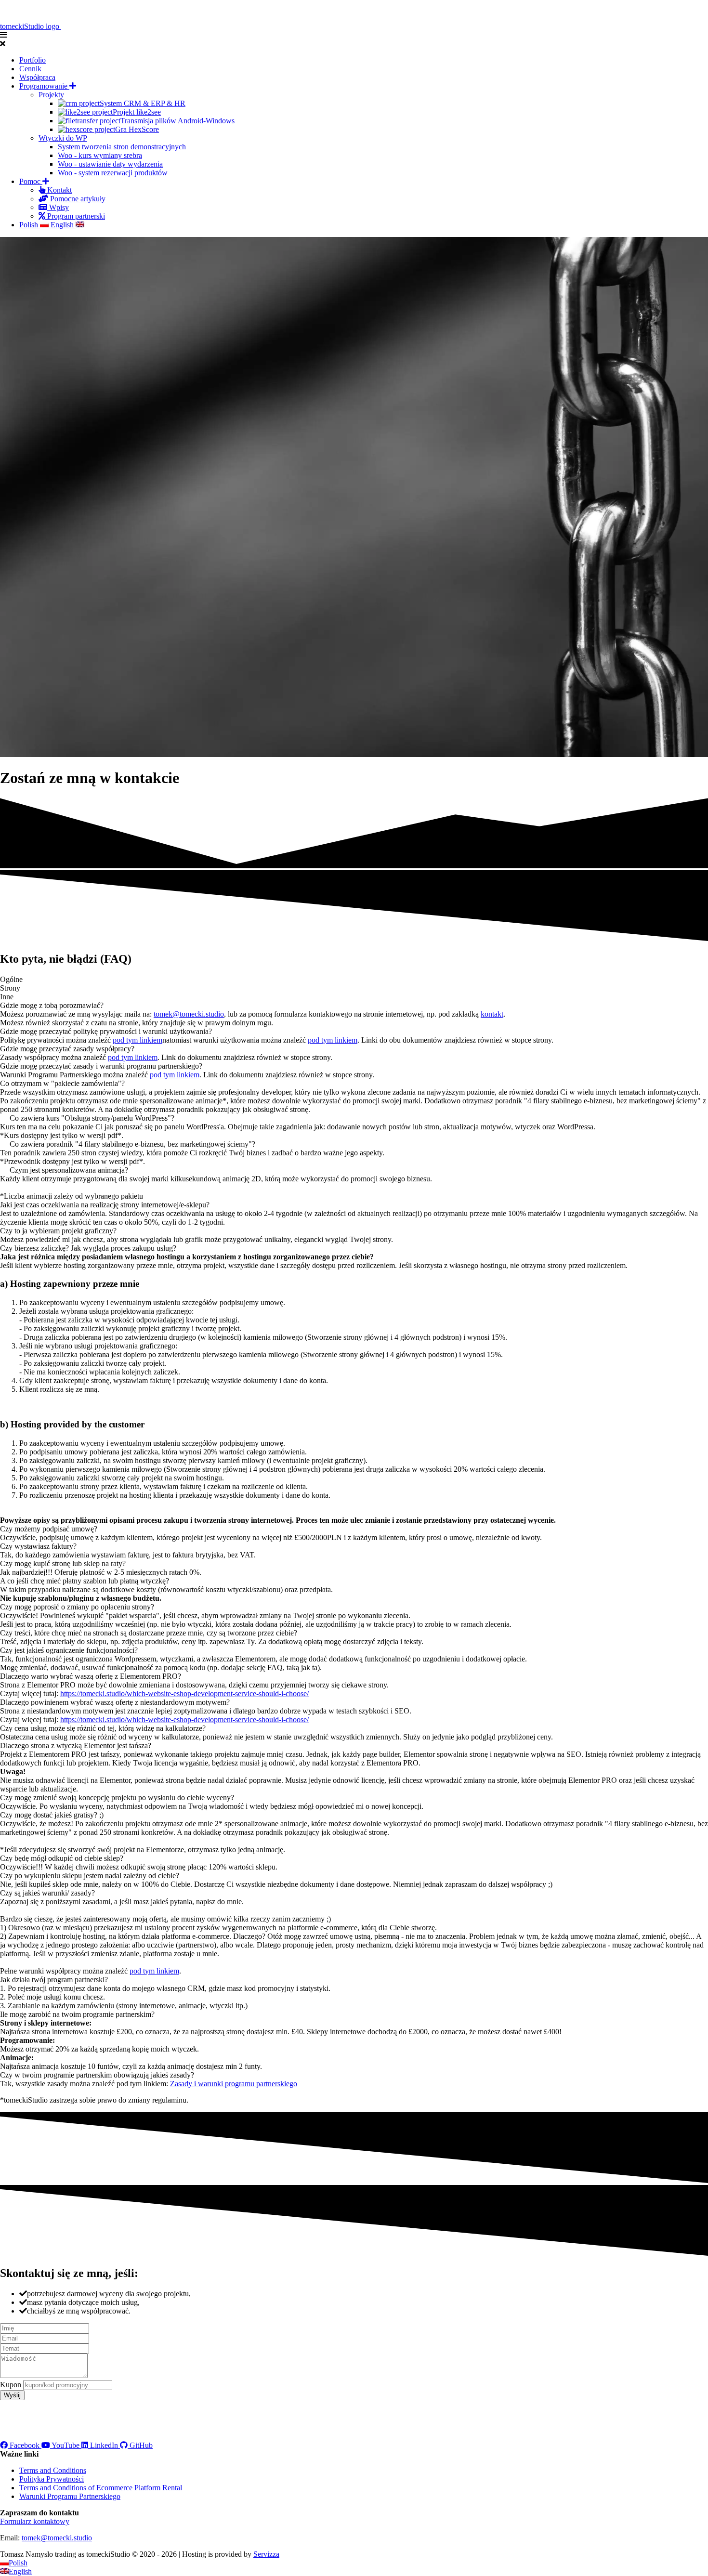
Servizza (266, 2554)
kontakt (492, 1014)
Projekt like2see (137, 112)
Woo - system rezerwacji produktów (113, 173)
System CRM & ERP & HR (143, 103)
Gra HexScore (137, 129)
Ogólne (11, 979)
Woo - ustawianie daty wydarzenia (110, 164)
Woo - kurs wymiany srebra (100, 155)
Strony (10, 988)
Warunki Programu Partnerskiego (70, 2496)
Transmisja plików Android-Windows (177, 121)
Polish (30, 225)
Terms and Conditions (53, 2470)
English (63, 225)
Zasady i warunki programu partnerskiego (234, 2084)
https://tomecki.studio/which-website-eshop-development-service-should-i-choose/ (184, 1693)
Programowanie (44, 86)
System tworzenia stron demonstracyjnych (122, 147)
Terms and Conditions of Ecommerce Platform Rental (101, 2488)
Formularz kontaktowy (35, 2521)
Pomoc (31, 181)
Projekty (51, 95)
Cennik (30, 69)
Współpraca (37, 77)
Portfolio (33, 60)
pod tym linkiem (138, 1040)
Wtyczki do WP (63, 138)
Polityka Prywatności (52, 2479)
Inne (7, 997)
